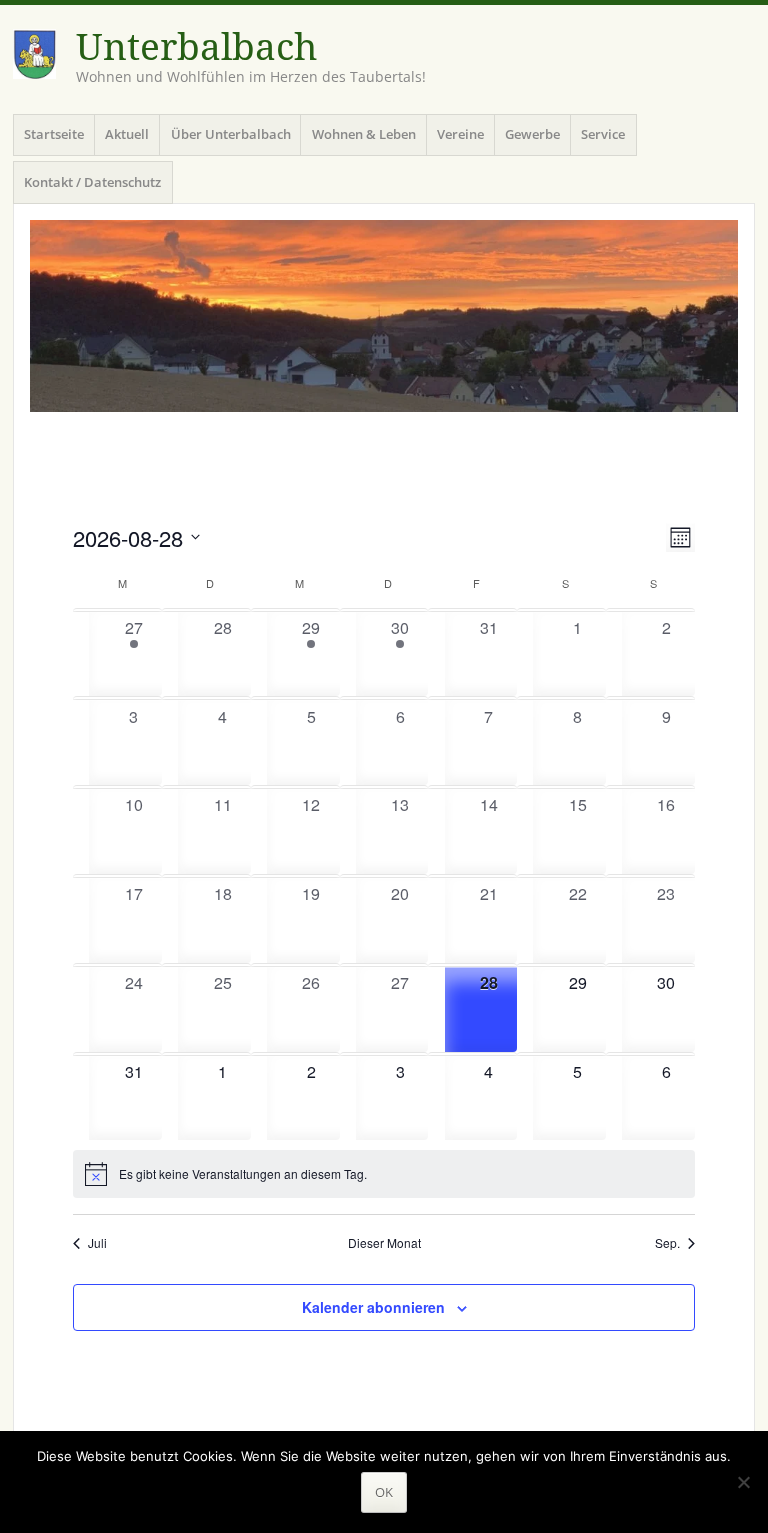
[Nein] (743, 1482)
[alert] (383, 1174)
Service (603, 134)
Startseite (54, 134)
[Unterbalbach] (384, 316)
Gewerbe (532, 134)
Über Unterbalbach (231, 134)
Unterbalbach (196, 47)
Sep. (667, 1243)
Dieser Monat (384, 1243)
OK (384, 1492)
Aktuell (127, 134)
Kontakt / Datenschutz (92, 182)
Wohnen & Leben (364, 134)
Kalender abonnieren (373, 1307)
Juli (97, 1243)
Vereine (460, 134)
